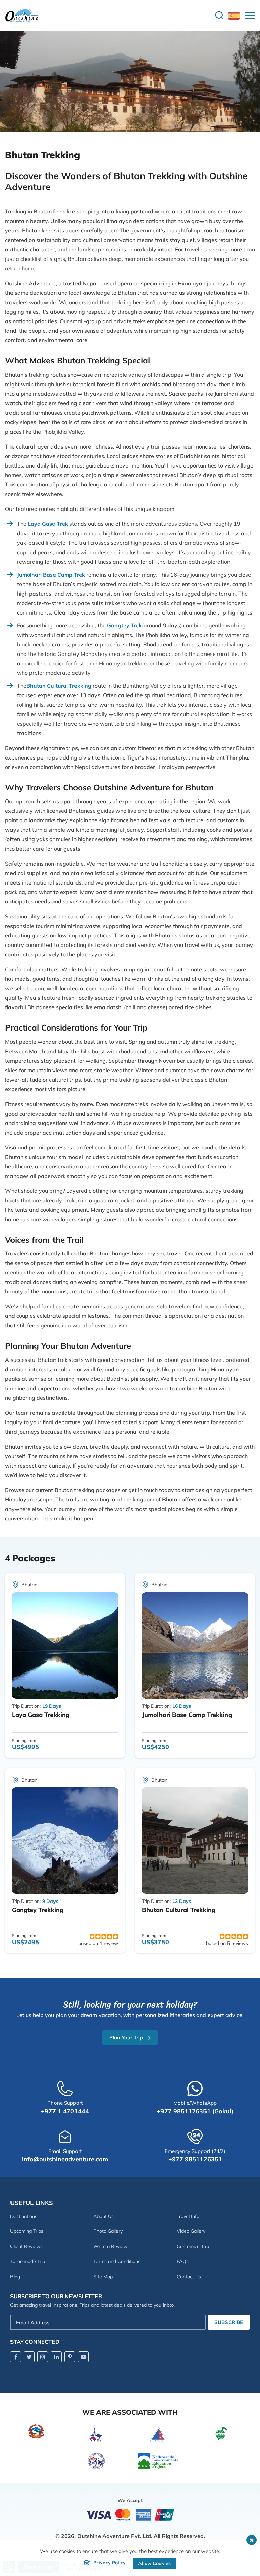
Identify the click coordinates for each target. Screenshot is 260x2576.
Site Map (103, 2277)
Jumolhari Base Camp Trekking (187, 1715)
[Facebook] (16, 2357)
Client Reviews (26, 2246)
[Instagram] (43, 2357)
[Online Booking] (130, 2514)
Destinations (24, 2216)
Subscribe (229, 2322)
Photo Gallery (108, 2231)
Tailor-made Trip (28, 2261)
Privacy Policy (110, 2563)
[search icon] (219, 15)
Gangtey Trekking (38, 1910)
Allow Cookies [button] (154, 2563)
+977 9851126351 (195, 2159)
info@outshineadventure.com (65, 2159)
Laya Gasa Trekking (41, 1715)
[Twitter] (29, 2357)
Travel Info (188, 2216)
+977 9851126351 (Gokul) (195, 2111)
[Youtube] (83, 2357)
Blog (15, 2277)
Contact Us (189, 2277)
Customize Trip (193, 2246)
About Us (104, 2216)
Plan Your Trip (126, 2038)
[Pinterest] (70, 2357)
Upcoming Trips (27, 2231)
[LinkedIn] (56, 2357)
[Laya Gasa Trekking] (65, 1645)
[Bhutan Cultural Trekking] (195, 1841)
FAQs (183, 2261)
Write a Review (110, 2246)
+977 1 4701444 (65, 2111)
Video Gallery (191, 2231)
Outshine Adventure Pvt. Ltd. (115, 2536)
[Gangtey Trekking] (65, 1841)
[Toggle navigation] (247, 15)
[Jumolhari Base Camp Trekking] (195, 1645)
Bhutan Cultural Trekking (179, 1910)
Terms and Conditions (117, 2261)
